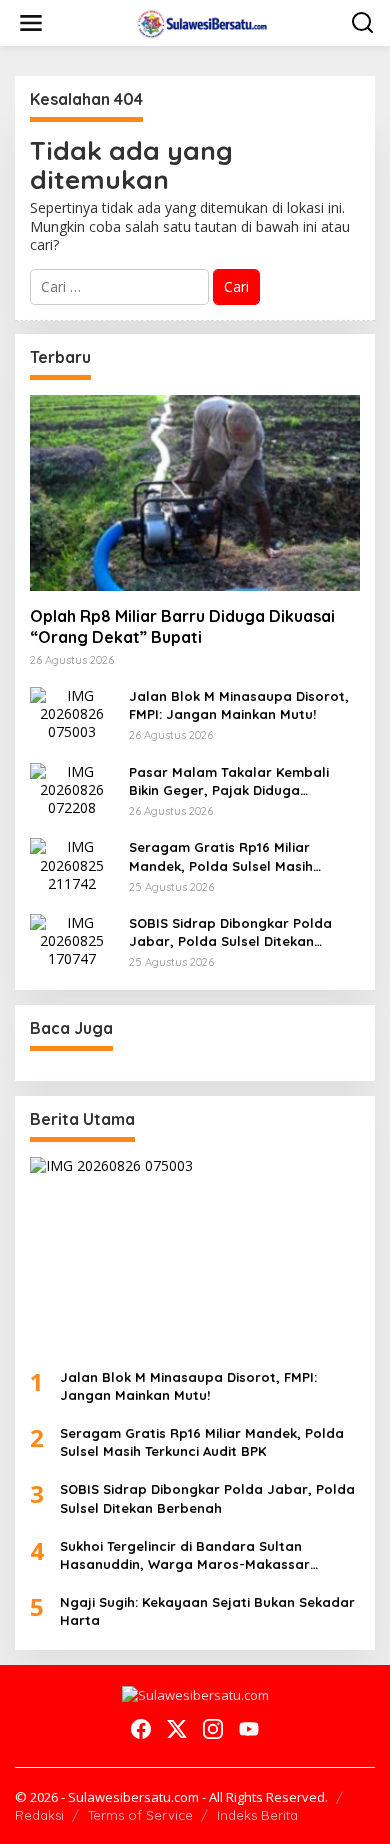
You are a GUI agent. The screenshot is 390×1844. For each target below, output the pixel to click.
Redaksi (39, 1815)
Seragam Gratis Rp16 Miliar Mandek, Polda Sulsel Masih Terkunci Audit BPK (221, 856)
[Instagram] (213, 1729)
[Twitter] (177, 1729)
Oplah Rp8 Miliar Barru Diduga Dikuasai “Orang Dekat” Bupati (182, 626)
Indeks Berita (257, 1815)
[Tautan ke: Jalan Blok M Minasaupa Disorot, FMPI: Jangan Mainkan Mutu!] (72, 712)
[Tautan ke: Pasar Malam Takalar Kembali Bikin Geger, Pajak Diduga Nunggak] (72, 788)
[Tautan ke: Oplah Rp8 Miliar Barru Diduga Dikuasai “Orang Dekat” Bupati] (195, 493)
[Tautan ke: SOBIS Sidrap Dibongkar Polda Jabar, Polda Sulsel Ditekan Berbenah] (72, 939)
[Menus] (31, 23)
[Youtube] (249, 1729)
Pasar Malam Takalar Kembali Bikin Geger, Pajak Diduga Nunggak (229, 781)
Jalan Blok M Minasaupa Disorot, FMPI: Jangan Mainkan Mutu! (239, 705)
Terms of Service (140, 1815)
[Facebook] (141, 1729)
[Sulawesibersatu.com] (199, 21)
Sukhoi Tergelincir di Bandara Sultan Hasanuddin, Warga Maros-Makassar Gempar (185, 1555)
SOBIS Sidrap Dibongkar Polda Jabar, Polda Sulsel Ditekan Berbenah (230, 932)
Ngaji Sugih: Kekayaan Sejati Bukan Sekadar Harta (207, 1611)
